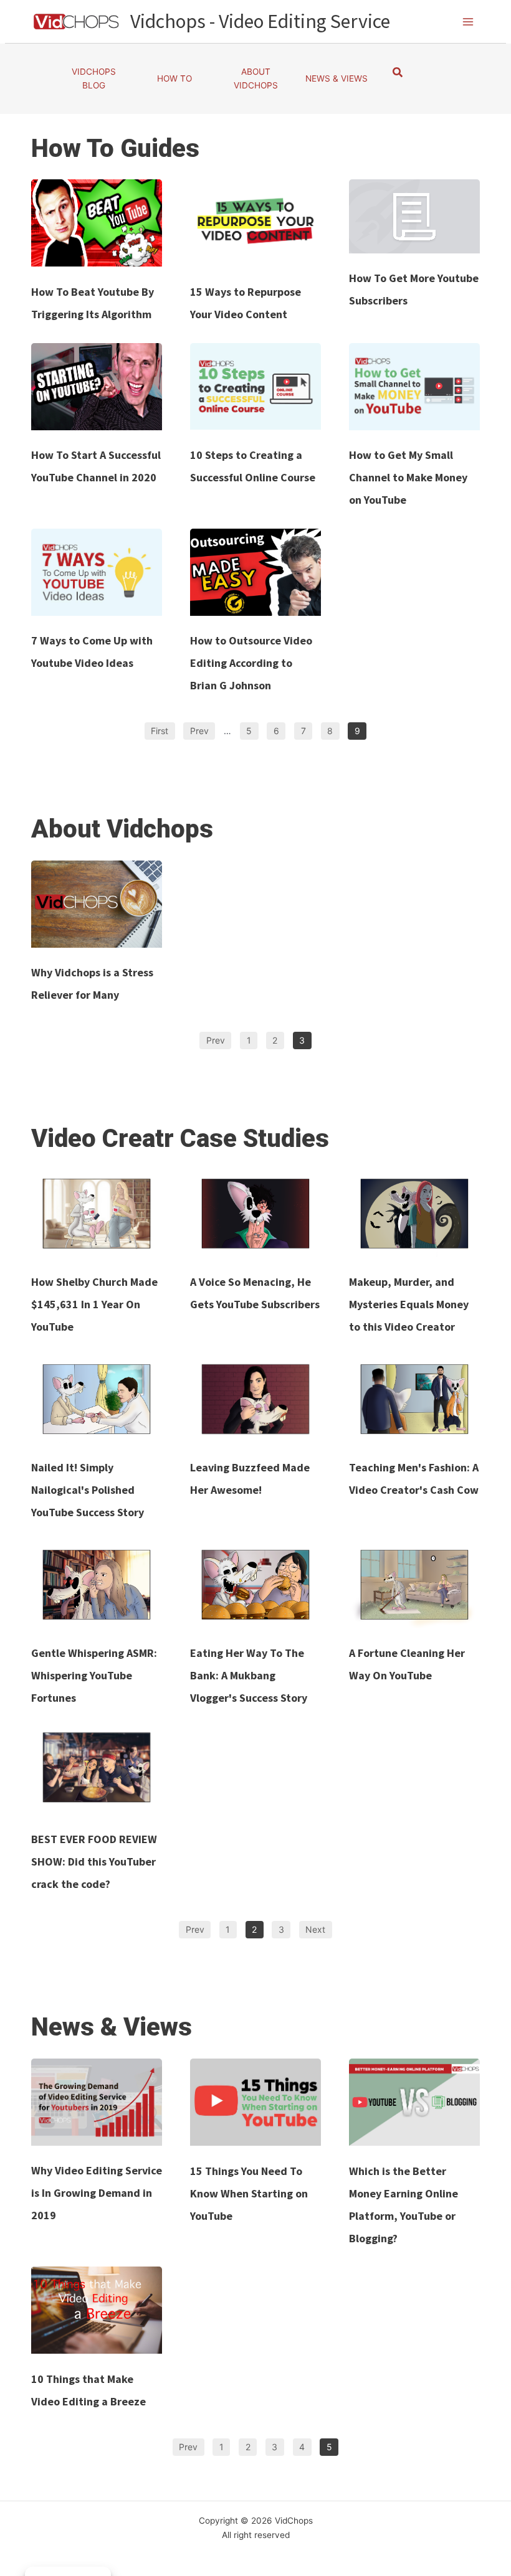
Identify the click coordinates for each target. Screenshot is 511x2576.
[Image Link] (97, 223)
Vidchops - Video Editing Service (260, 21)
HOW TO (174, 78)
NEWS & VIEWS (337, 78)
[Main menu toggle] (468, 21)
